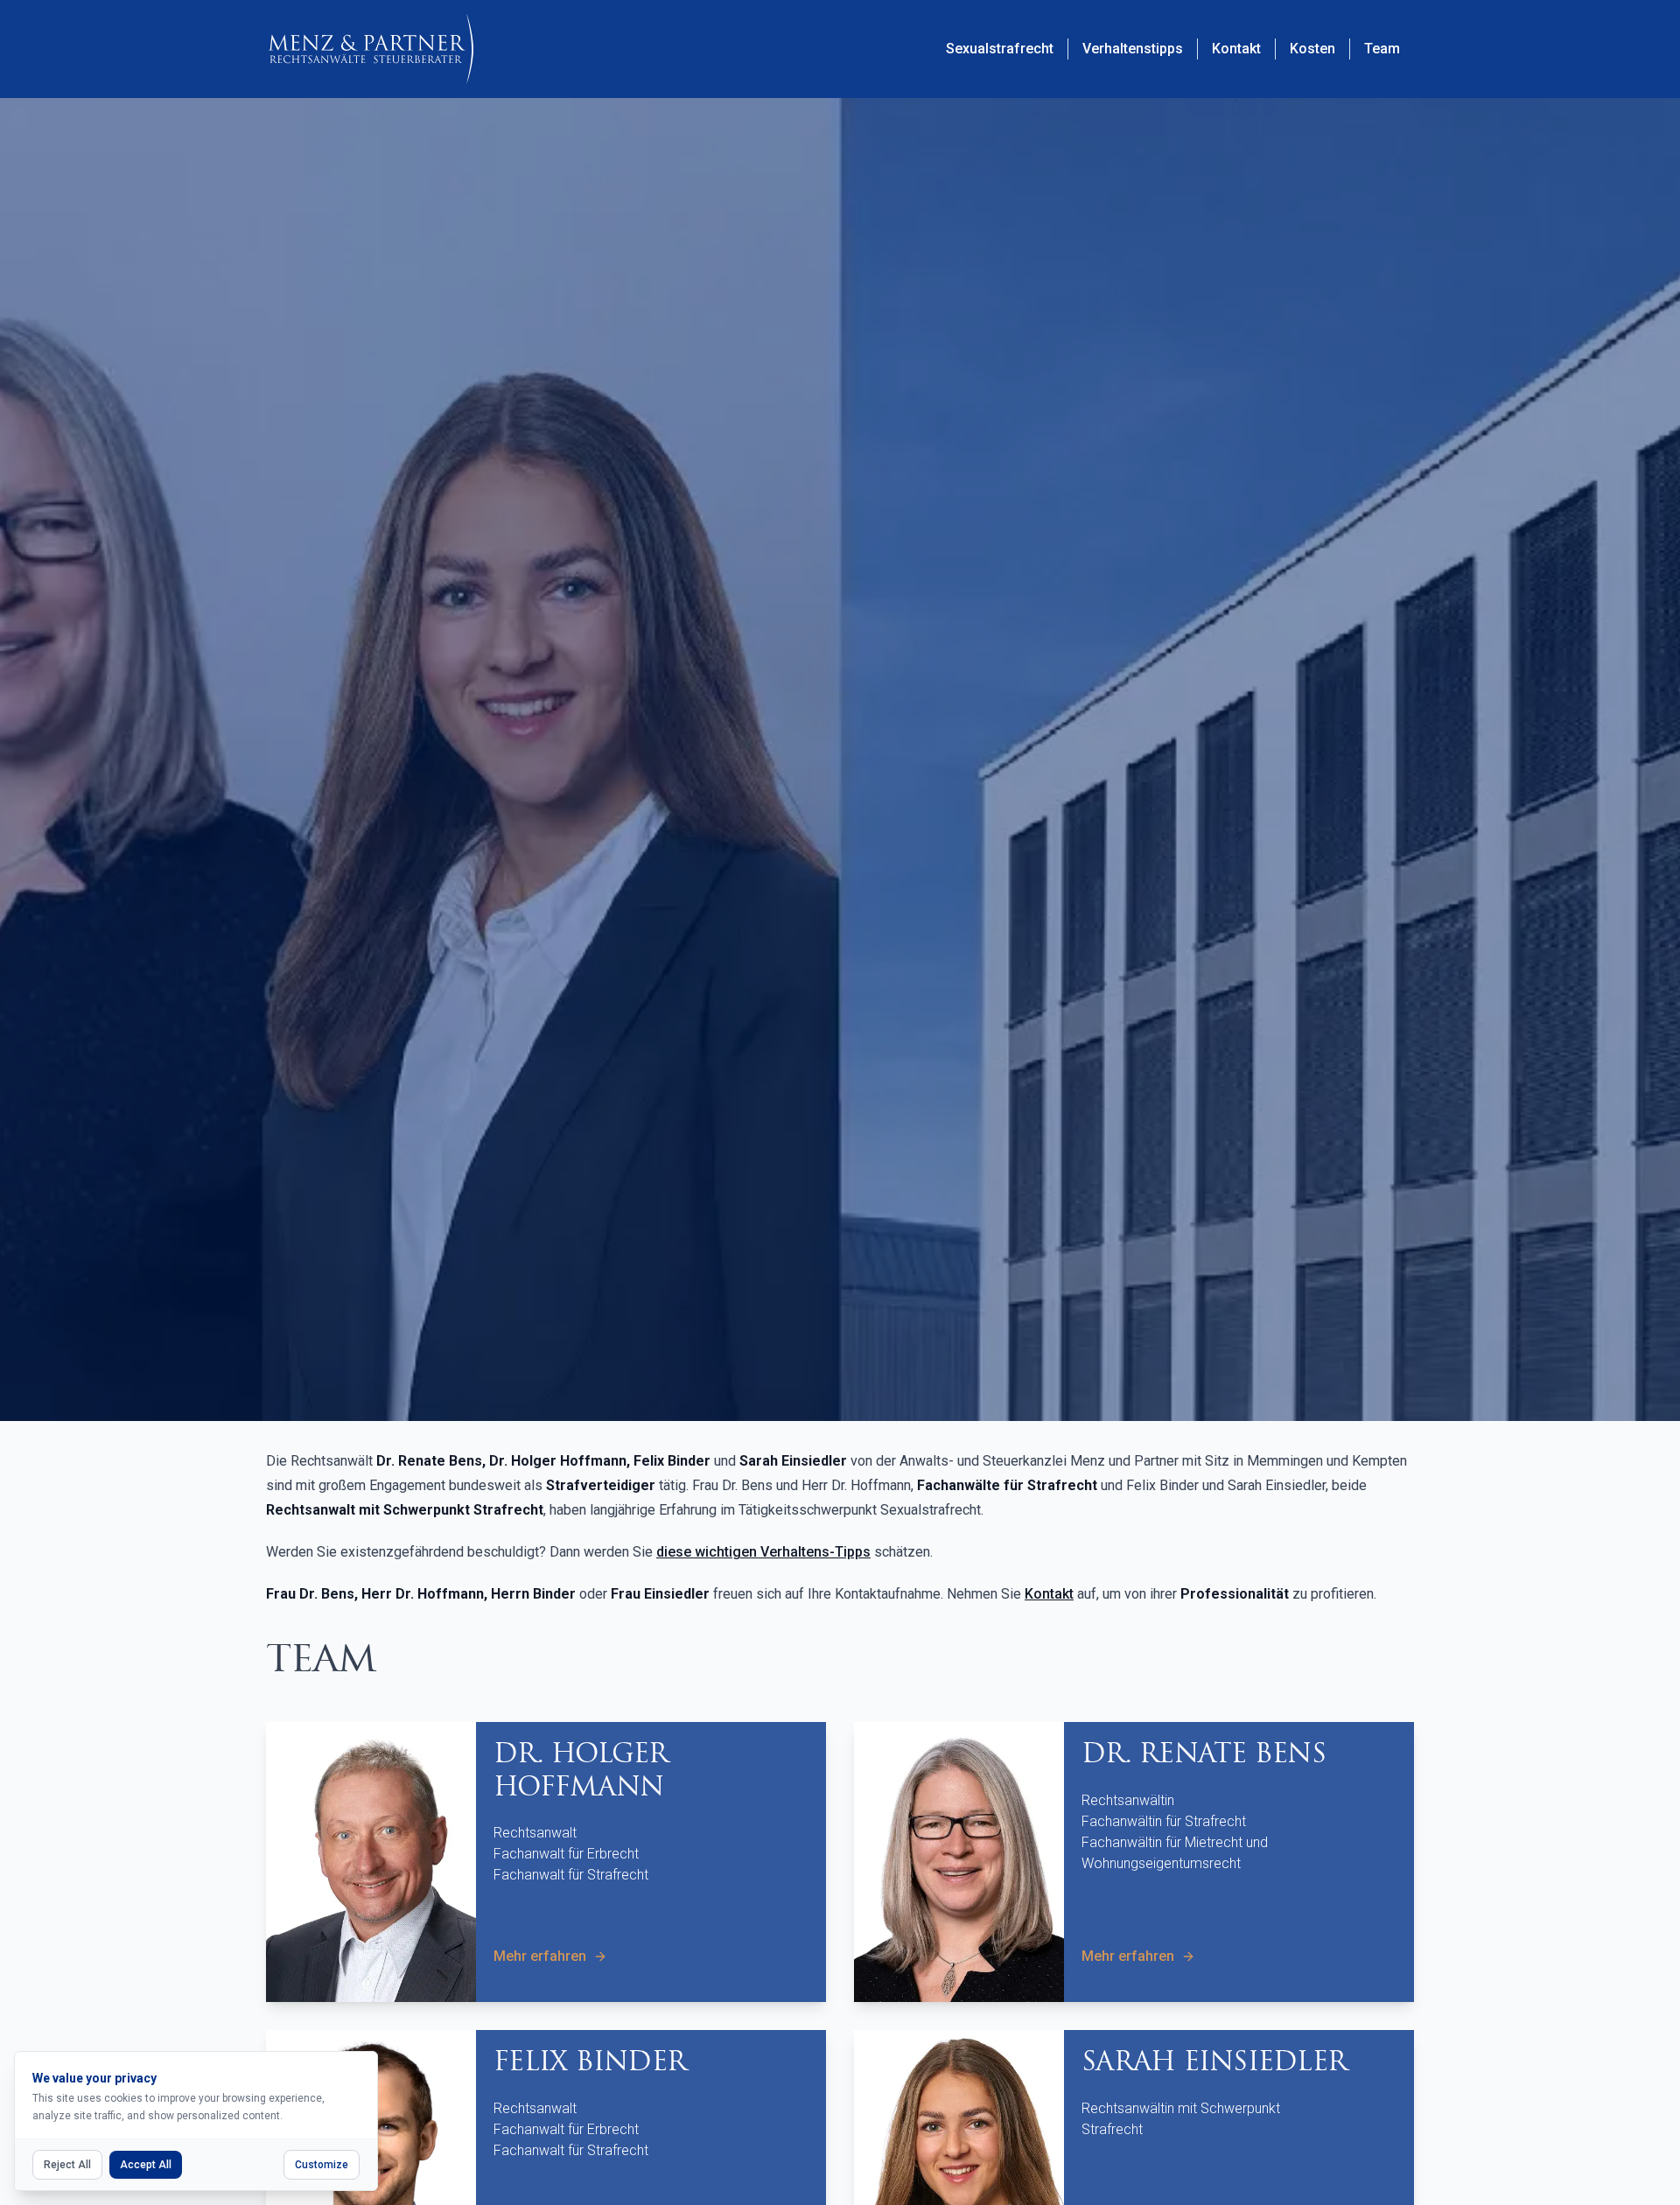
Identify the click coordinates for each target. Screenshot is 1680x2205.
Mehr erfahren (540, 1956)
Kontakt (1049, 1594)
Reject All (67, 2165)
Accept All (146, 2165)
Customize (322, 2165)
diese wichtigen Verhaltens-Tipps (763, 1552)
